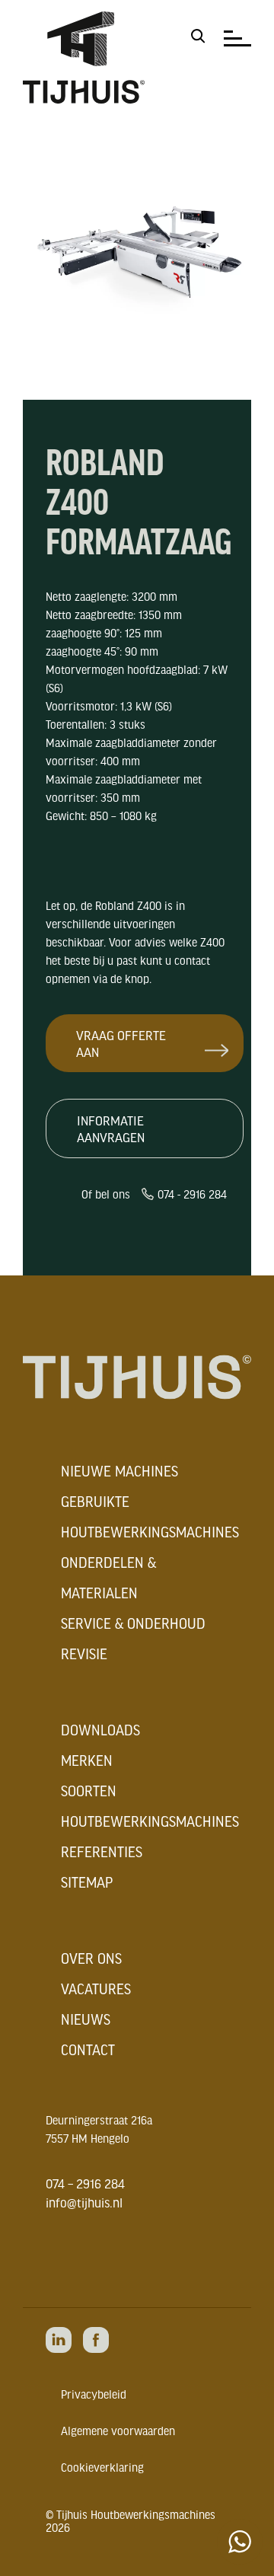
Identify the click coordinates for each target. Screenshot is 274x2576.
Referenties (102, 1852)
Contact (88, 2050)
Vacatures (96, 1989)
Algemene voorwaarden (118, 2431)
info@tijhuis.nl (84, 2202)
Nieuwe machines (119, 1471)
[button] (198, 36)
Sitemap (87, 1882)
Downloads (100, 1730)
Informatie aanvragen (111, 1128)
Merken (87, 1760)
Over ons (91, 1958)
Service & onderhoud (133, 1623)
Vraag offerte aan (121, 1043)
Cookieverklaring (102, 2467)
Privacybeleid (94, 2394)
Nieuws (86, 2019)
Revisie (84, 1654)
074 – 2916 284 (85, 2183)
